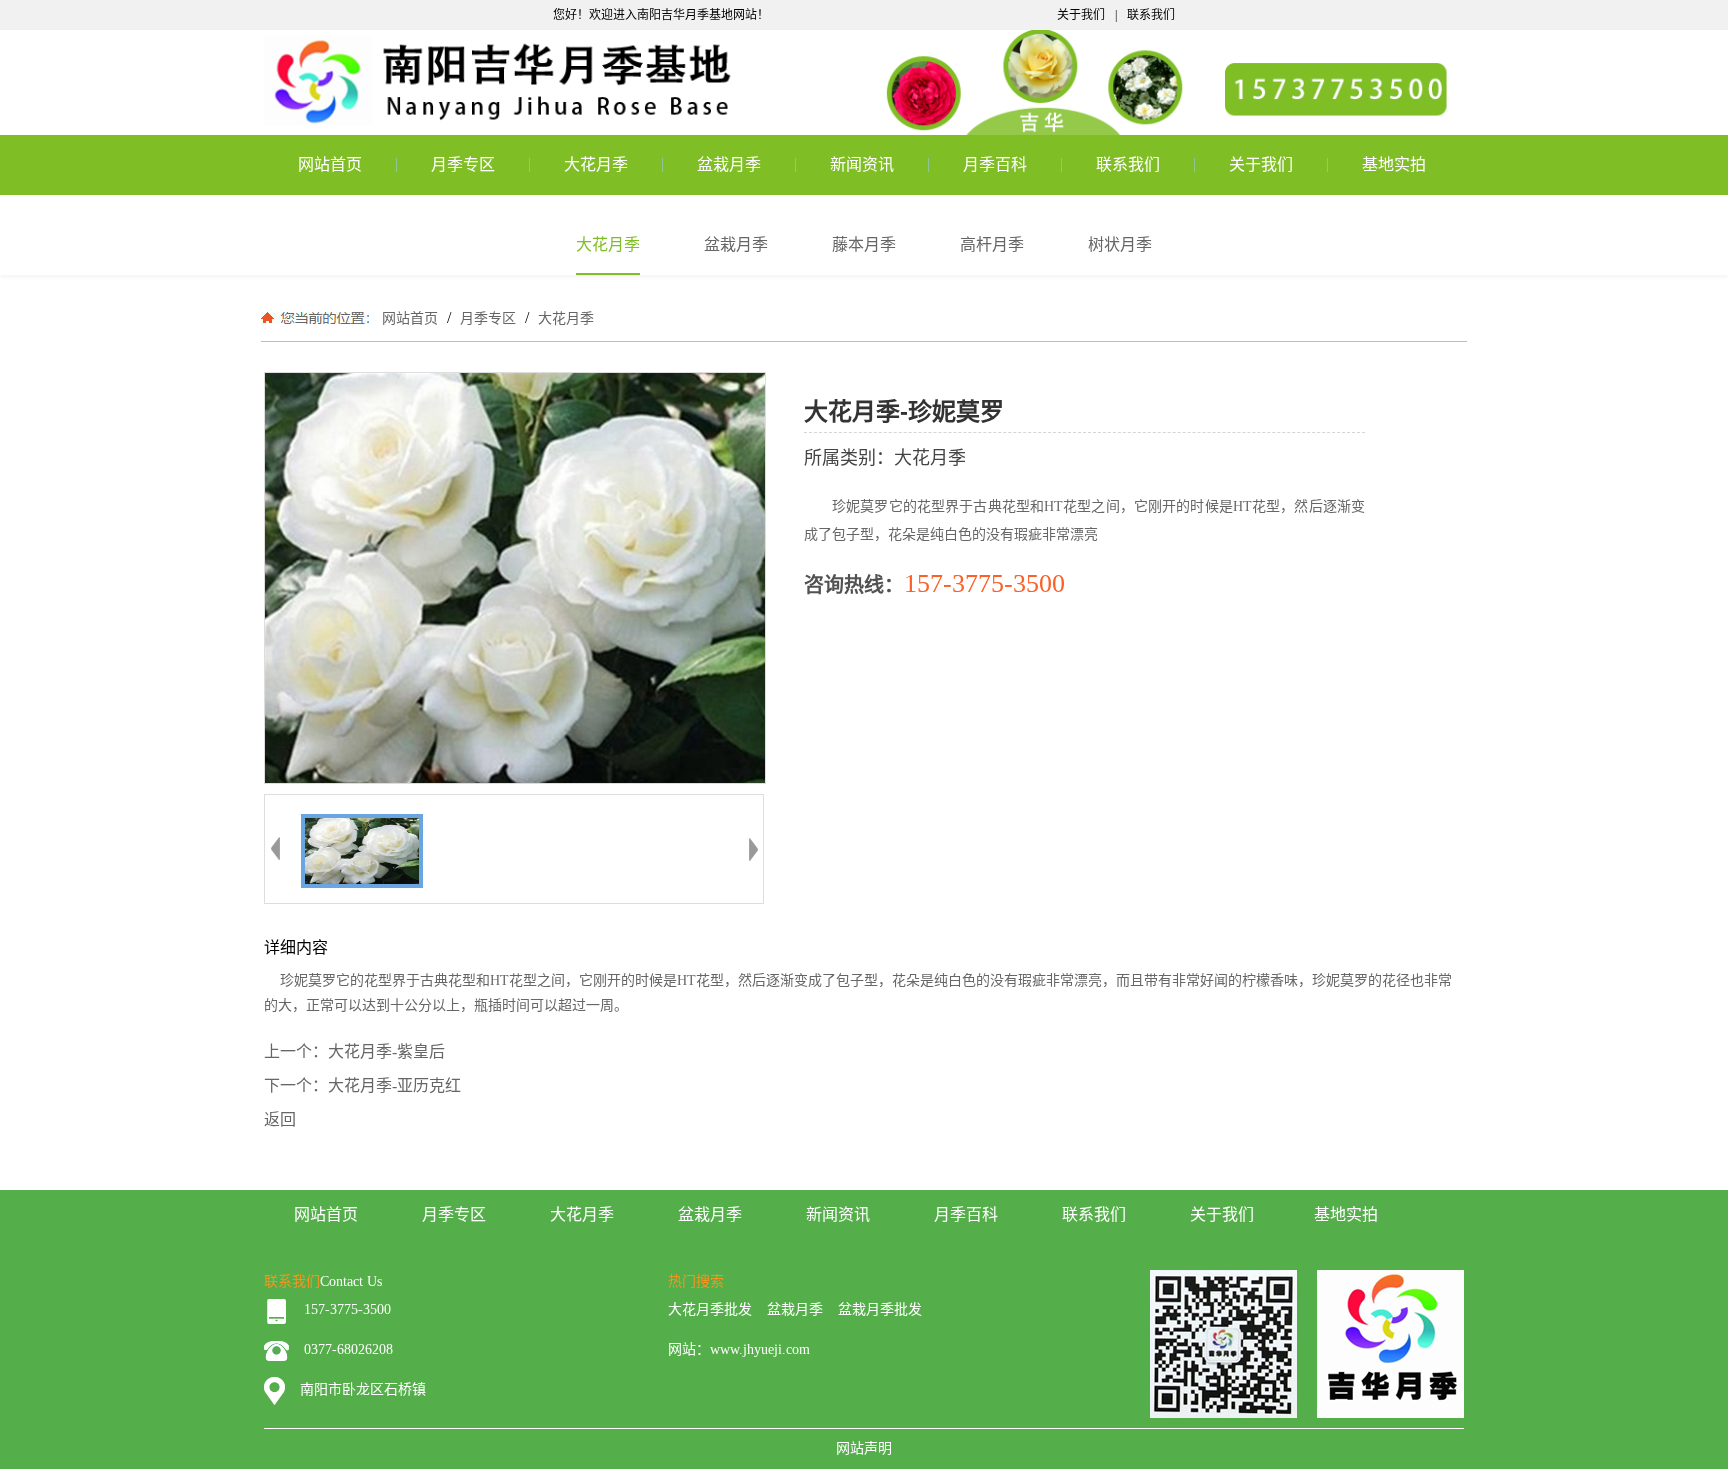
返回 (280, 1119)
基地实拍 (1394, 164)
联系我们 (1151, 15)
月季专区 (463, 164)
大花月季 (596, 164)
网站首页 (330, 164)
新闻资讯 (862, 164)
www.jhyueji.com (760, 1349)
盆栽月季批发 (880, 1309)
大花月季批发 (710, 1309)
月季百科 (995, 164)
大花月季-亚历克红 (394, 1085)
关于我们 (1081, 15)
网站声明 (864, 1448)
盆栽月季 (729, 164)
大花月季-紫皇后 (386, 1051)
